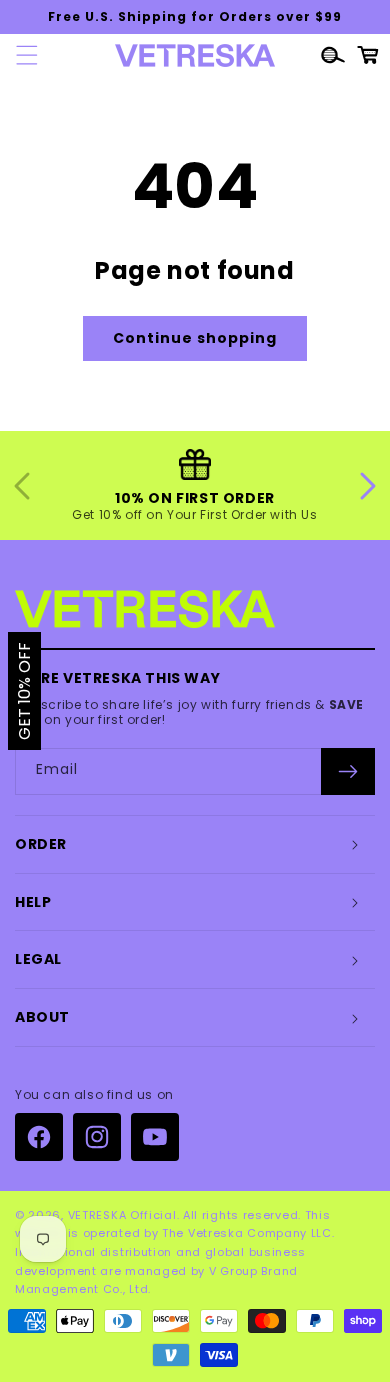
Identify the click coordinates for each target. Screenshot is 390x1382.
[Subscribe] (348, 771)
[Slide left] (22, 486)
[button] (21, 55)
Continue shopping (195, 338)
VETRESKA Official (122, 1215)
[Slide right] (368, 486)
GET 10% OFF (24, 691)
